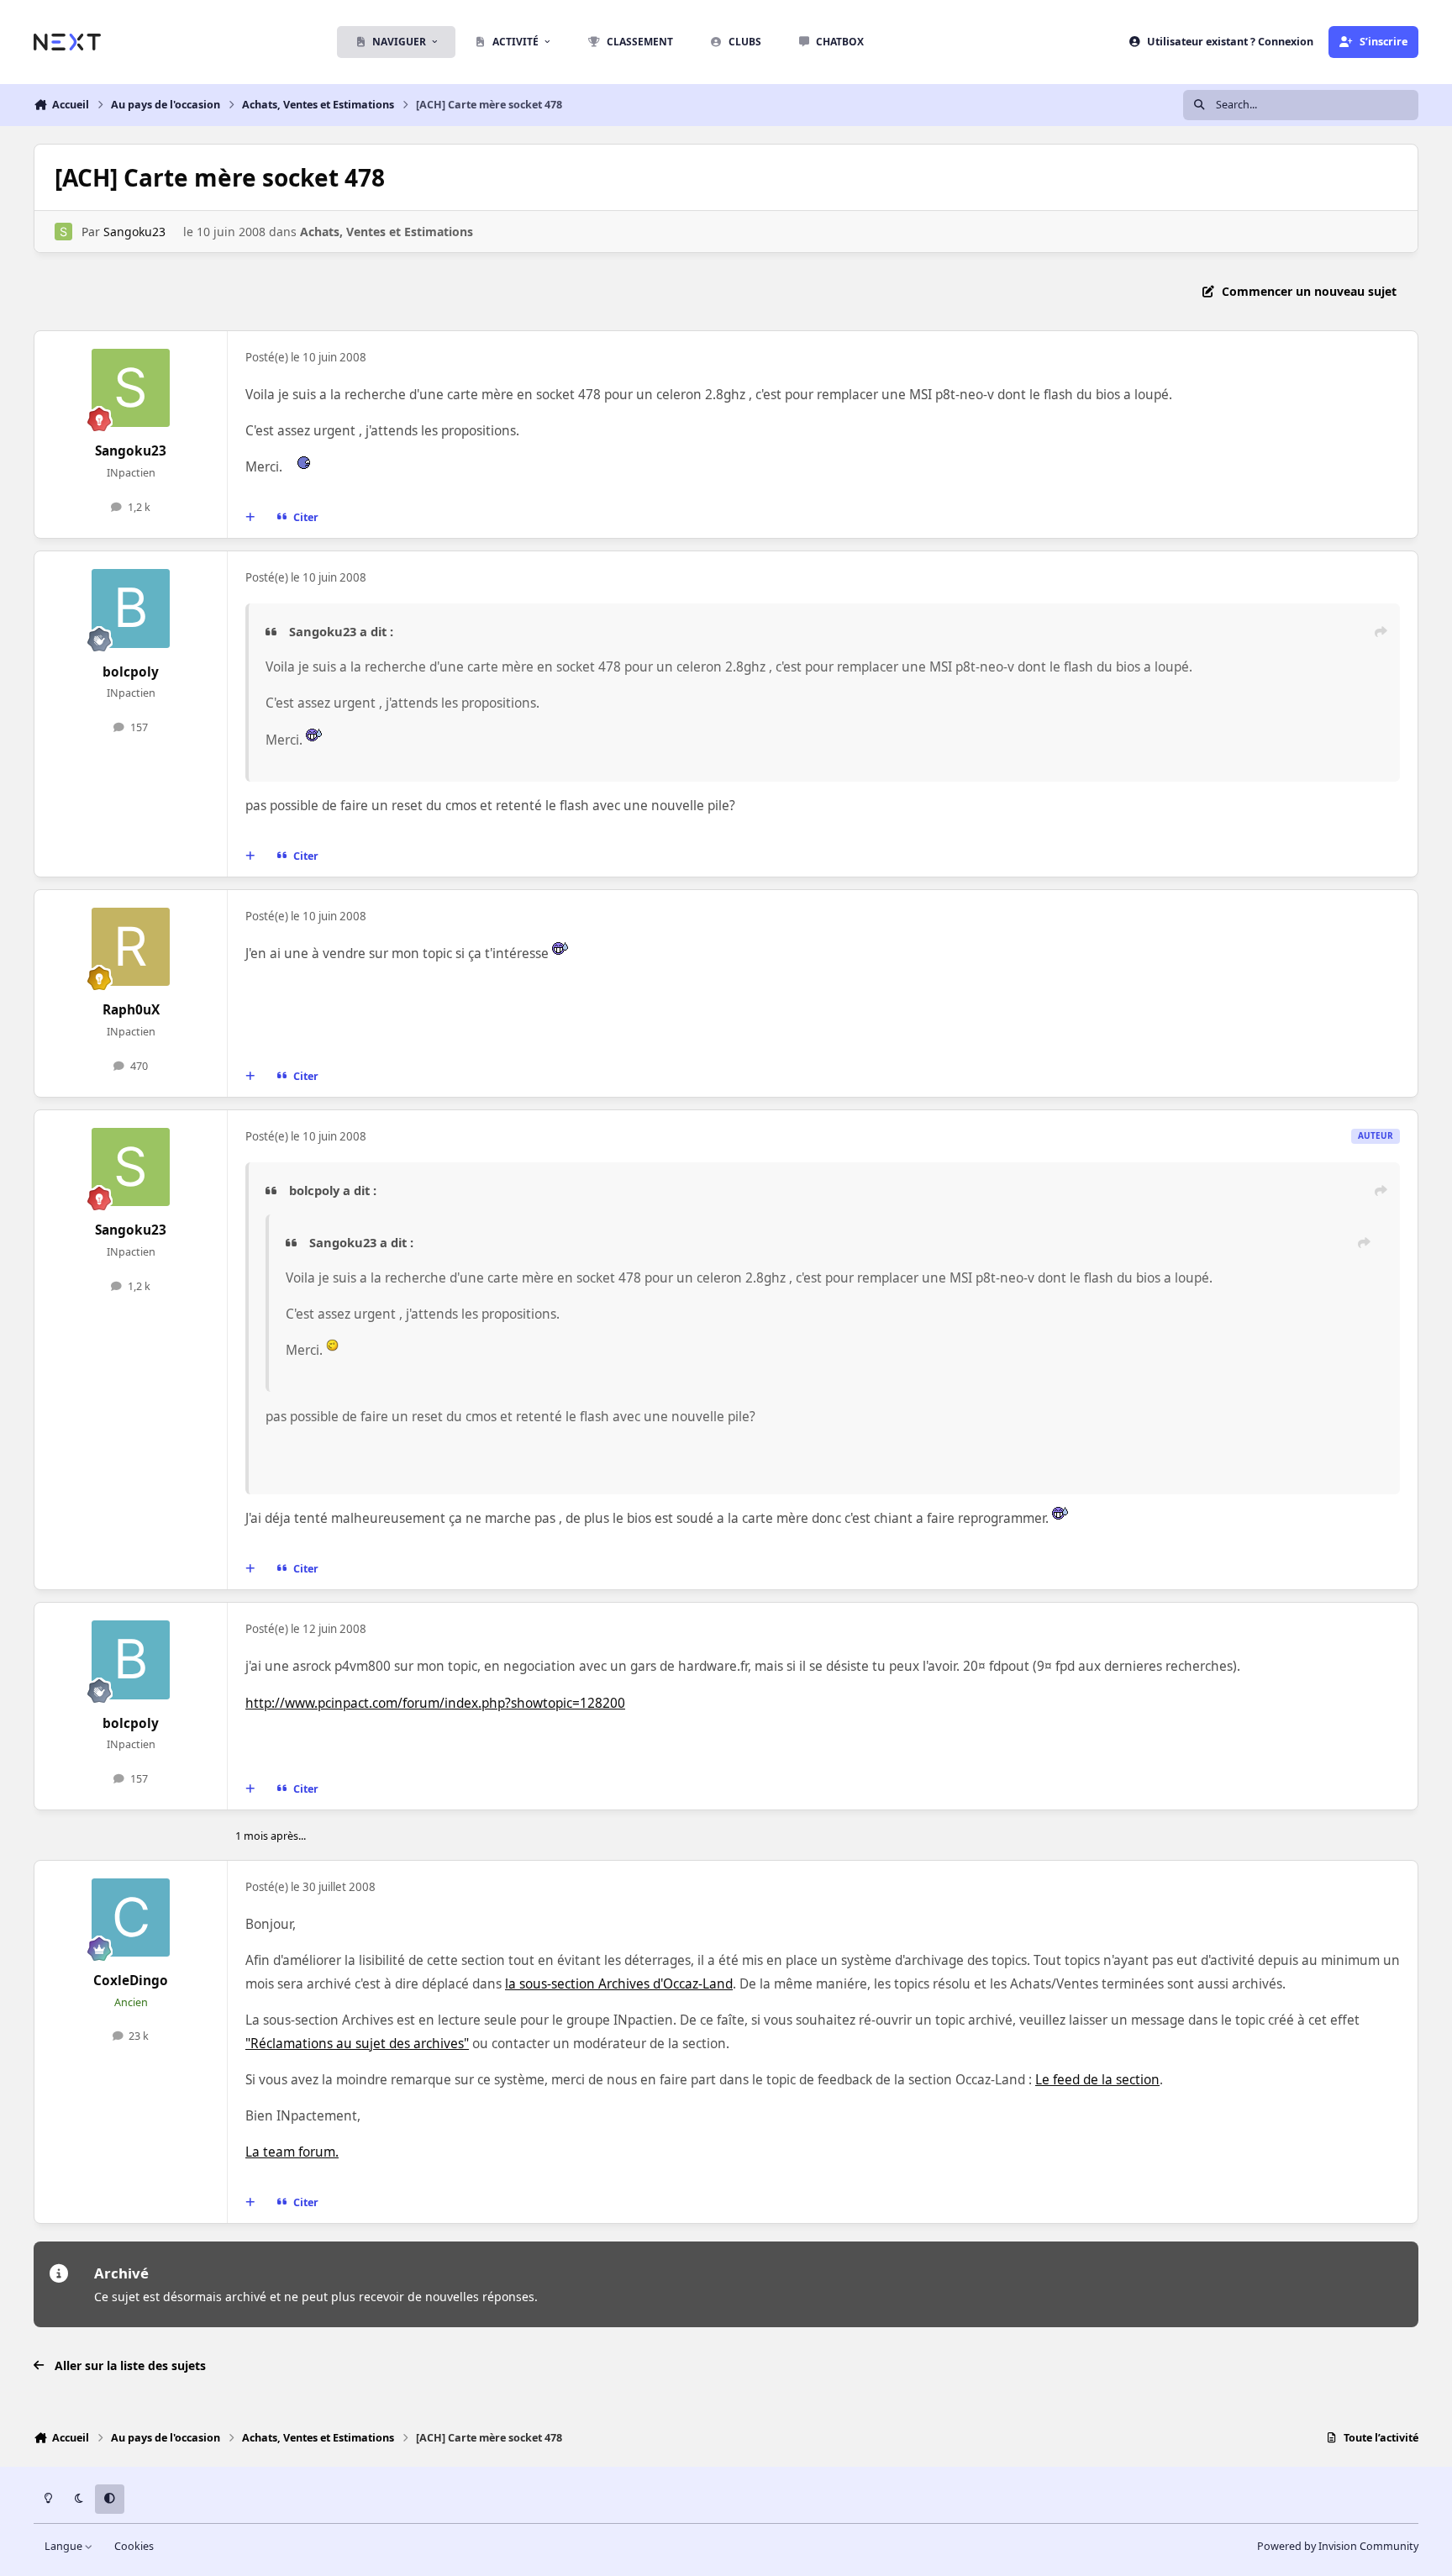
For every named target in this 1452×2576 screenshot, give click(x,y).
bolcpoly (131, 672)
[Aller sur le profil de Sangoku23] (63, 232)
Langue (65, 2546)
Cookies (134, 2546)
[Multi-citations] (250, 518)
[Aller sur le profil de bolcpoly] (131, 608)
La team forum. (292, 2152)
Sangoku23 (134, 232)
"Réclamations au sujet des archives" (357, 2044)
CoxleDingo (131, 1981)
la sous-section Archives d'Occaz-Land (619, 1984)
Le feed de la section (1097, 2080)
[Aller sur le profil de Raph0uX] (131, 947)
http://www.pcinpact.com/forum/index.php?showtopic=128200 (435, 1703)
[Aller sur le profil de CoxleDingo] (131, 1918)
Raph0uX (131, 1010)
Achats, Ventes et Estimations (387, 232)
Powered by (1338, 2546)
